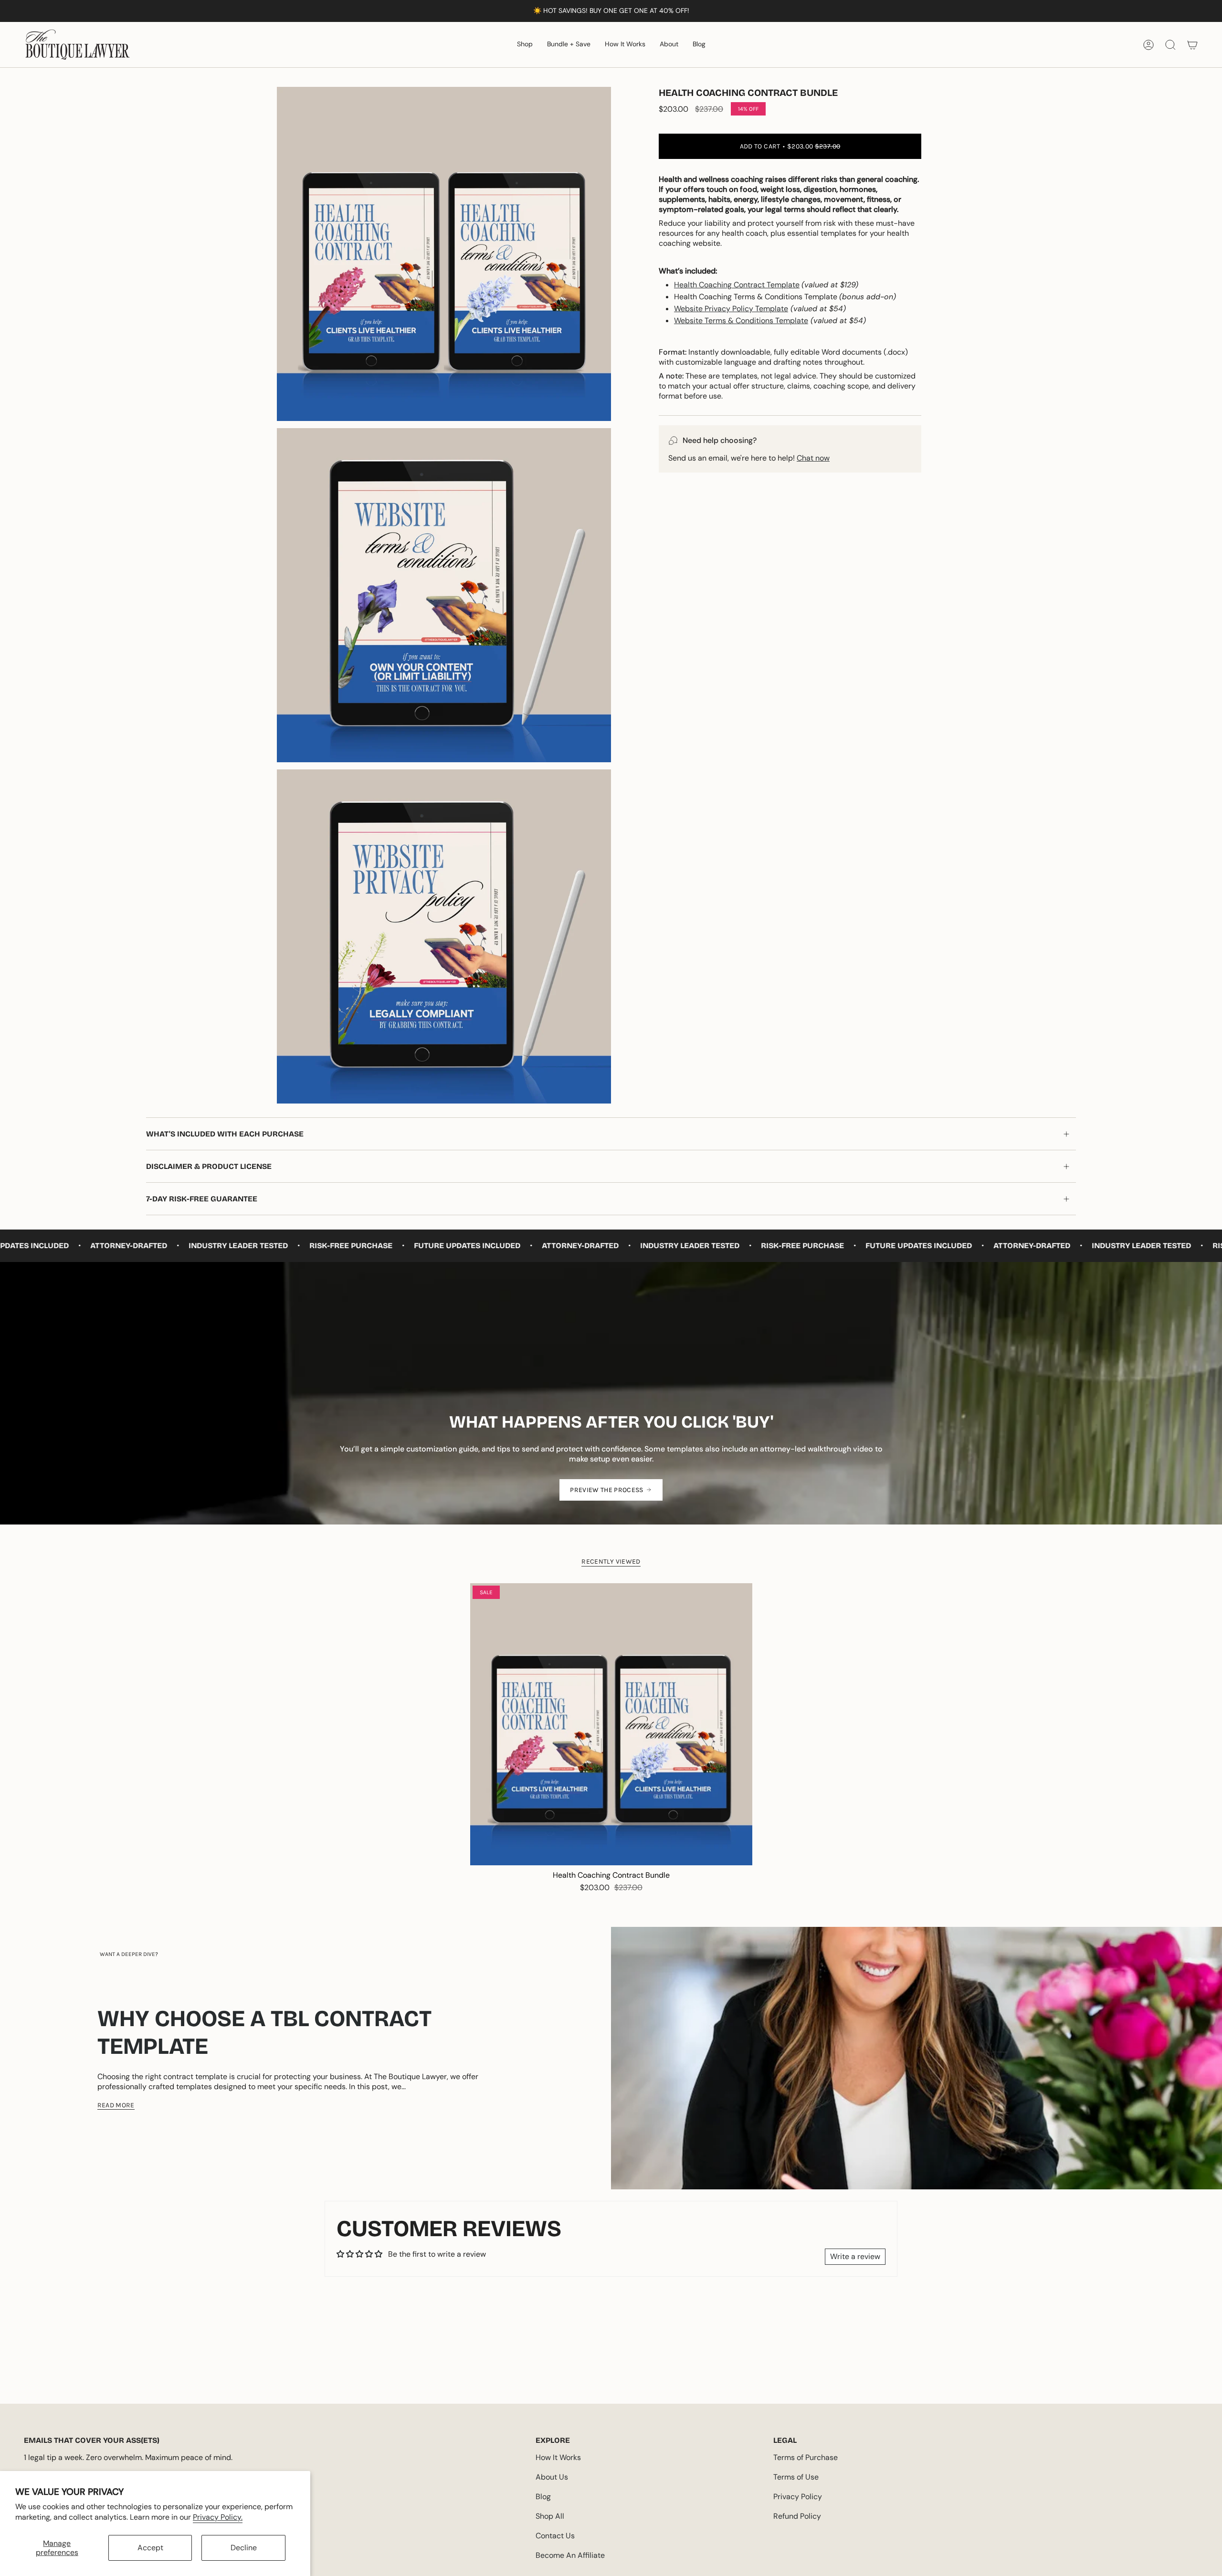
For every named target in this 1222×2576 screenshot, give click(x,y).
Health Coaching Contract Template (737, 285)
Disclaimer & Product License (209, 1166)
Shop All (550, 2516)
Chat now (813, 458)
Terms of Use (796, 2477)
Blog (543, 2497)
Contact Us (555, 2536)
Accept (150, 2548)
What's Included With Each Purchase (225, 1134)
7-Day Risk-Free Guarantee (202, 1199)
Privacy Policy (798, 2497)
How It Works (558, 2457)
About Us (552, 2477)
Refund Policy (797, 2516)
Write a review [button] (855, 2256)
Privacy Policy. (218, 2517)
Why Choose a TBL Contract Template (264, 2032)
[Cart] (1192, 45)
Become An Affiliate (570, 2555)
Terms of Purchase (806, 2457)
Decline (244, 2548)
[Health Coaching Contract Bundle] (611, 1724)
